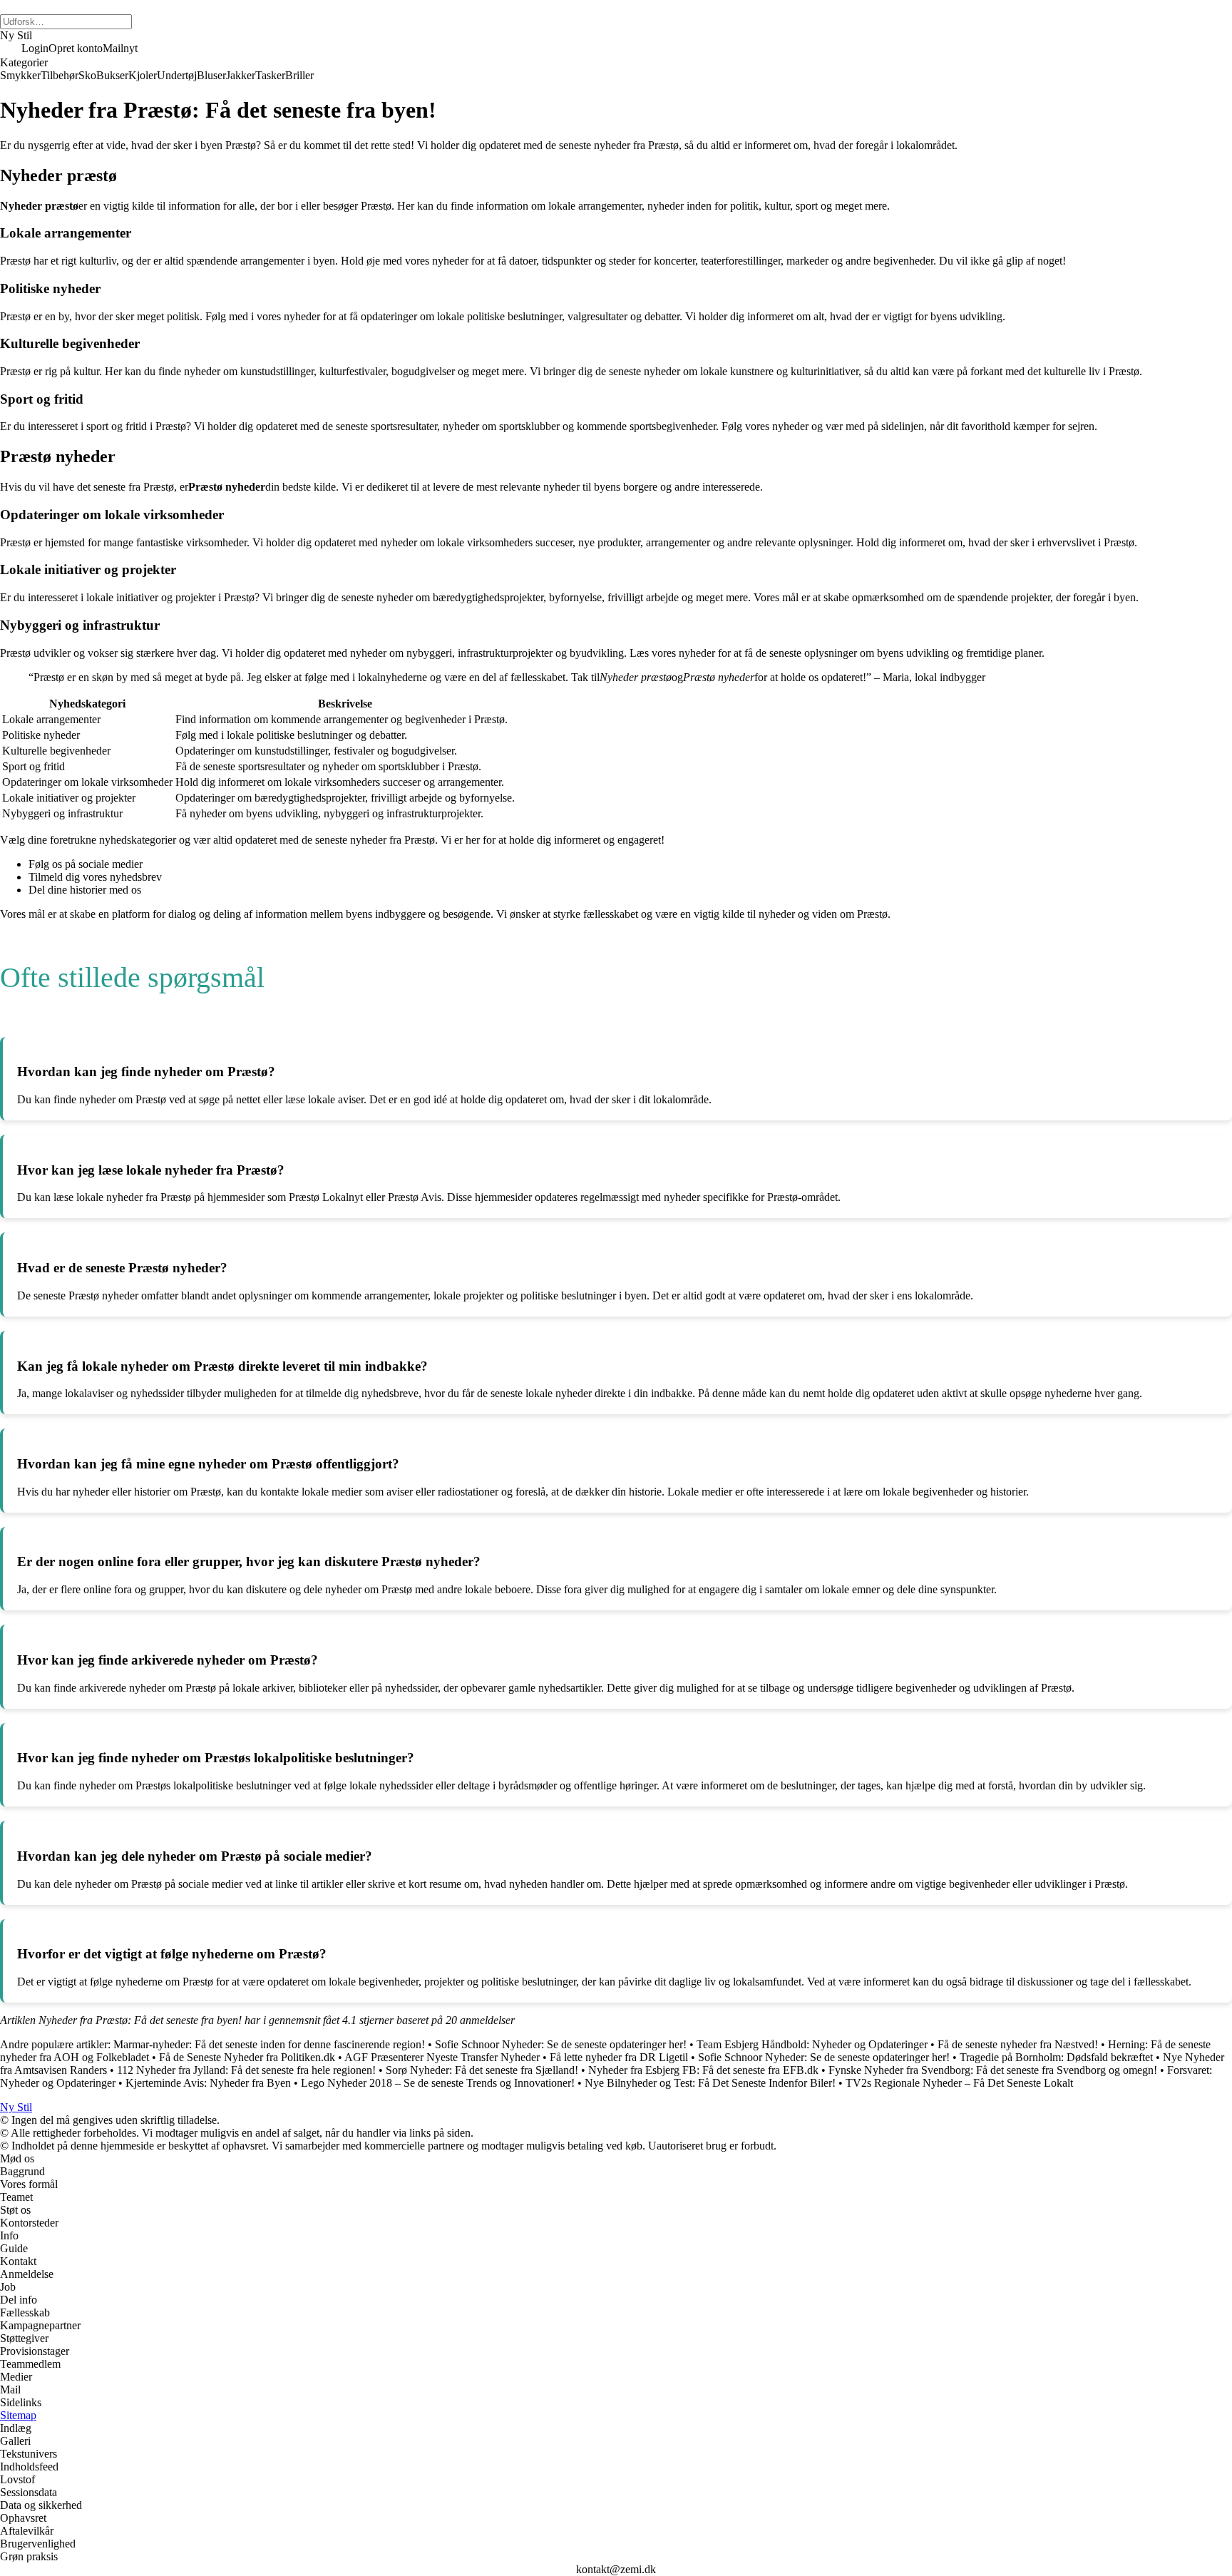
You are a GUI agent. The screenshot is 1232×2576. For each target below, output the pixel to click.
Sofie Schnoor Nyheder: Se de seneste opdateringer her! (561, 2044)
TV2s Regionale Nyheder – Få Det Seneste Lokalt (959, 2083)
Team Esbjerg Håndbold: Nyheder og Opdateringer (812, 2044)
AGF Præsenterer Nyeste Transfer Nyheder (442, 2057)
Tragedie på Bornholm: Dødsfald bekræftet (1056, 2057)
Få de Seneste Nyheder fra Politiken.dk (247, 2057)
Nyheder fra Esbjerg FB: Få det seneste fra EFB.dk (703, 2070)
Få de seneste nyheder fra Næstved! (1018, 2044)
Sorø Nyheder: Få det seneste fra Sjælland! (482, 2070)
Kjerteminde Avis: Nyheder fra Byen (208, 2083)
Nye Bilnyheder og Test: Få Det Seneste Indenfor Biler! (710, 2083)
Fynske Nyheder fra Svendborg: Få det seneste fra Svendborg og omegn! (993, 2070)
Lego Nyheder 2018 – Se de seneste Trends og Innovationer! (438, 2083)
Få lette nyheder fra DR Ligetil (619, 2057)
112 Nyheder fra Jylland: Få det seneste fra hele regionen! (246, 2070)
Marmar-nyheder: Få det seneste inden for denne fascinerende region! (269, 2044)
